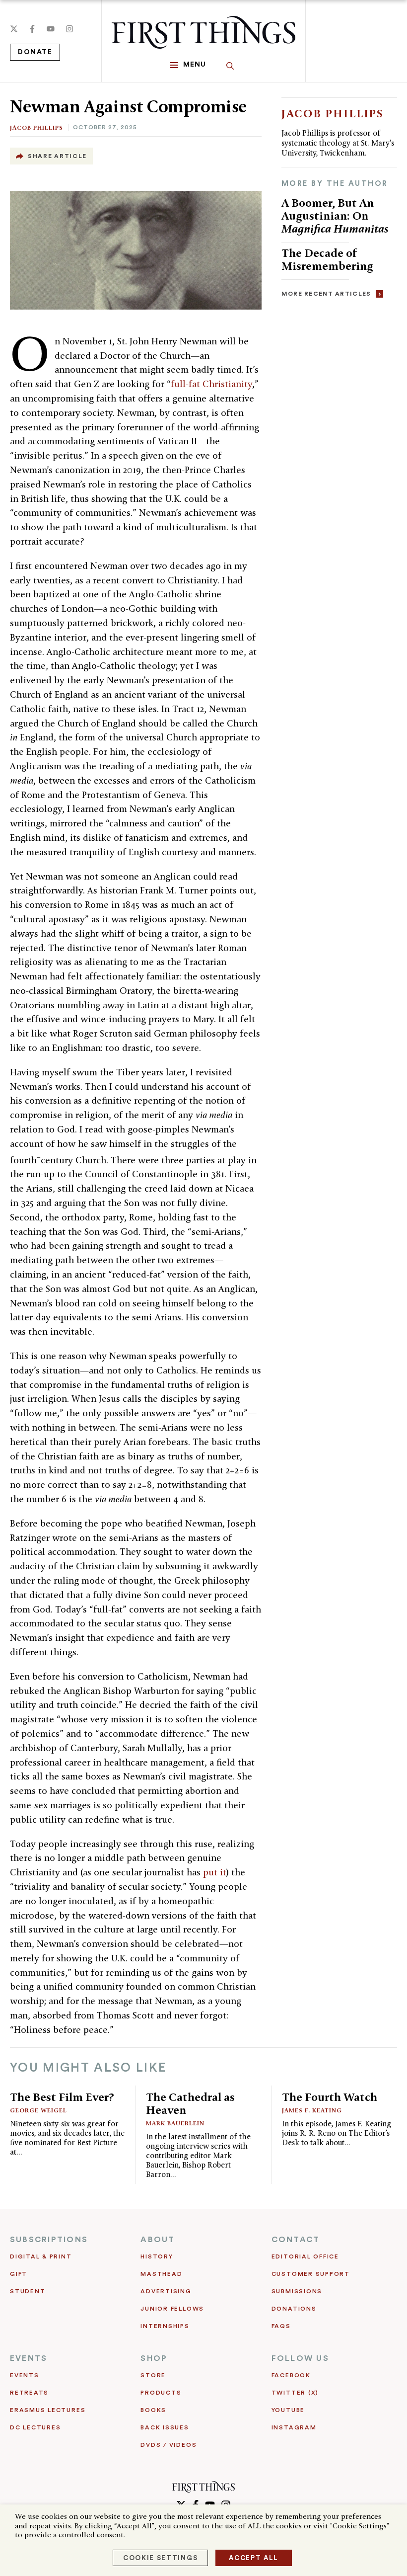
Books (153, 2410)
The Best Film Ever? (62, 2097)
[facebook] (32, 29)
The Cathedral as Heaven (190, 2103)
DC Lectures (35, 2427)
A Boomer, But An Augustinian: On (335, 215)
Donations (294, 2309)
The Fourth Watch (330, 2097)
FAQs (281, 2326)
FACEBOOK (291, 2375)
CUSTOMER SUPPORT (311, 2274)
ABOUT (158, 2240)
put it (215, 1872)
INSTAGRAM (294, 2427)
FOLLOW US (300, 2358)
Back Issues (165, 2427)
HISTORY (157, 2256)
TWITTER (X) (295, 2393)
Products (161, 2393)
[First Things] (203, 32)
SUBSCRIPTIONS (49, 2240)
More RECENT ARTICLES (326, 294)
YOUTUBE (288, 2410)
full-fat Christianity (211, 384)
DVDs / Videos (169, 2445)
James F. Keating (312, 2110)
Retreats (29, 2393)
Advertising (166, 2291)
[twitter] (14, 29)
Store (153, 2375)
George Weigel (38, 2110)
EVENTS (29, 2358)
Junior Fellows (172, 2309)
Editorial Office (305, 2256)
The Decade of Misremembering (327, 259)
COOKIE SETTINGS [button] (160, 2558)
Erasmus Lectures (48, 2410)
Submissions (297, 2291)
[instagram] (69, 29)
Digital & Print (41, 2256)
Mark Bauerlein (175, 2123)
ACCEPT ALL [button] (254, 2558)
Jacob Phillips (36, 127)
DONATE (35, 52)
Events (25, 2375)
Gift (19, 2274)
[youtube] (51, 29)
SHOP (154, 2358)
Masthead (161, 2274)
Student (28, 2291)
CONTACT (296, 2240)
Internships (165, 2326)
